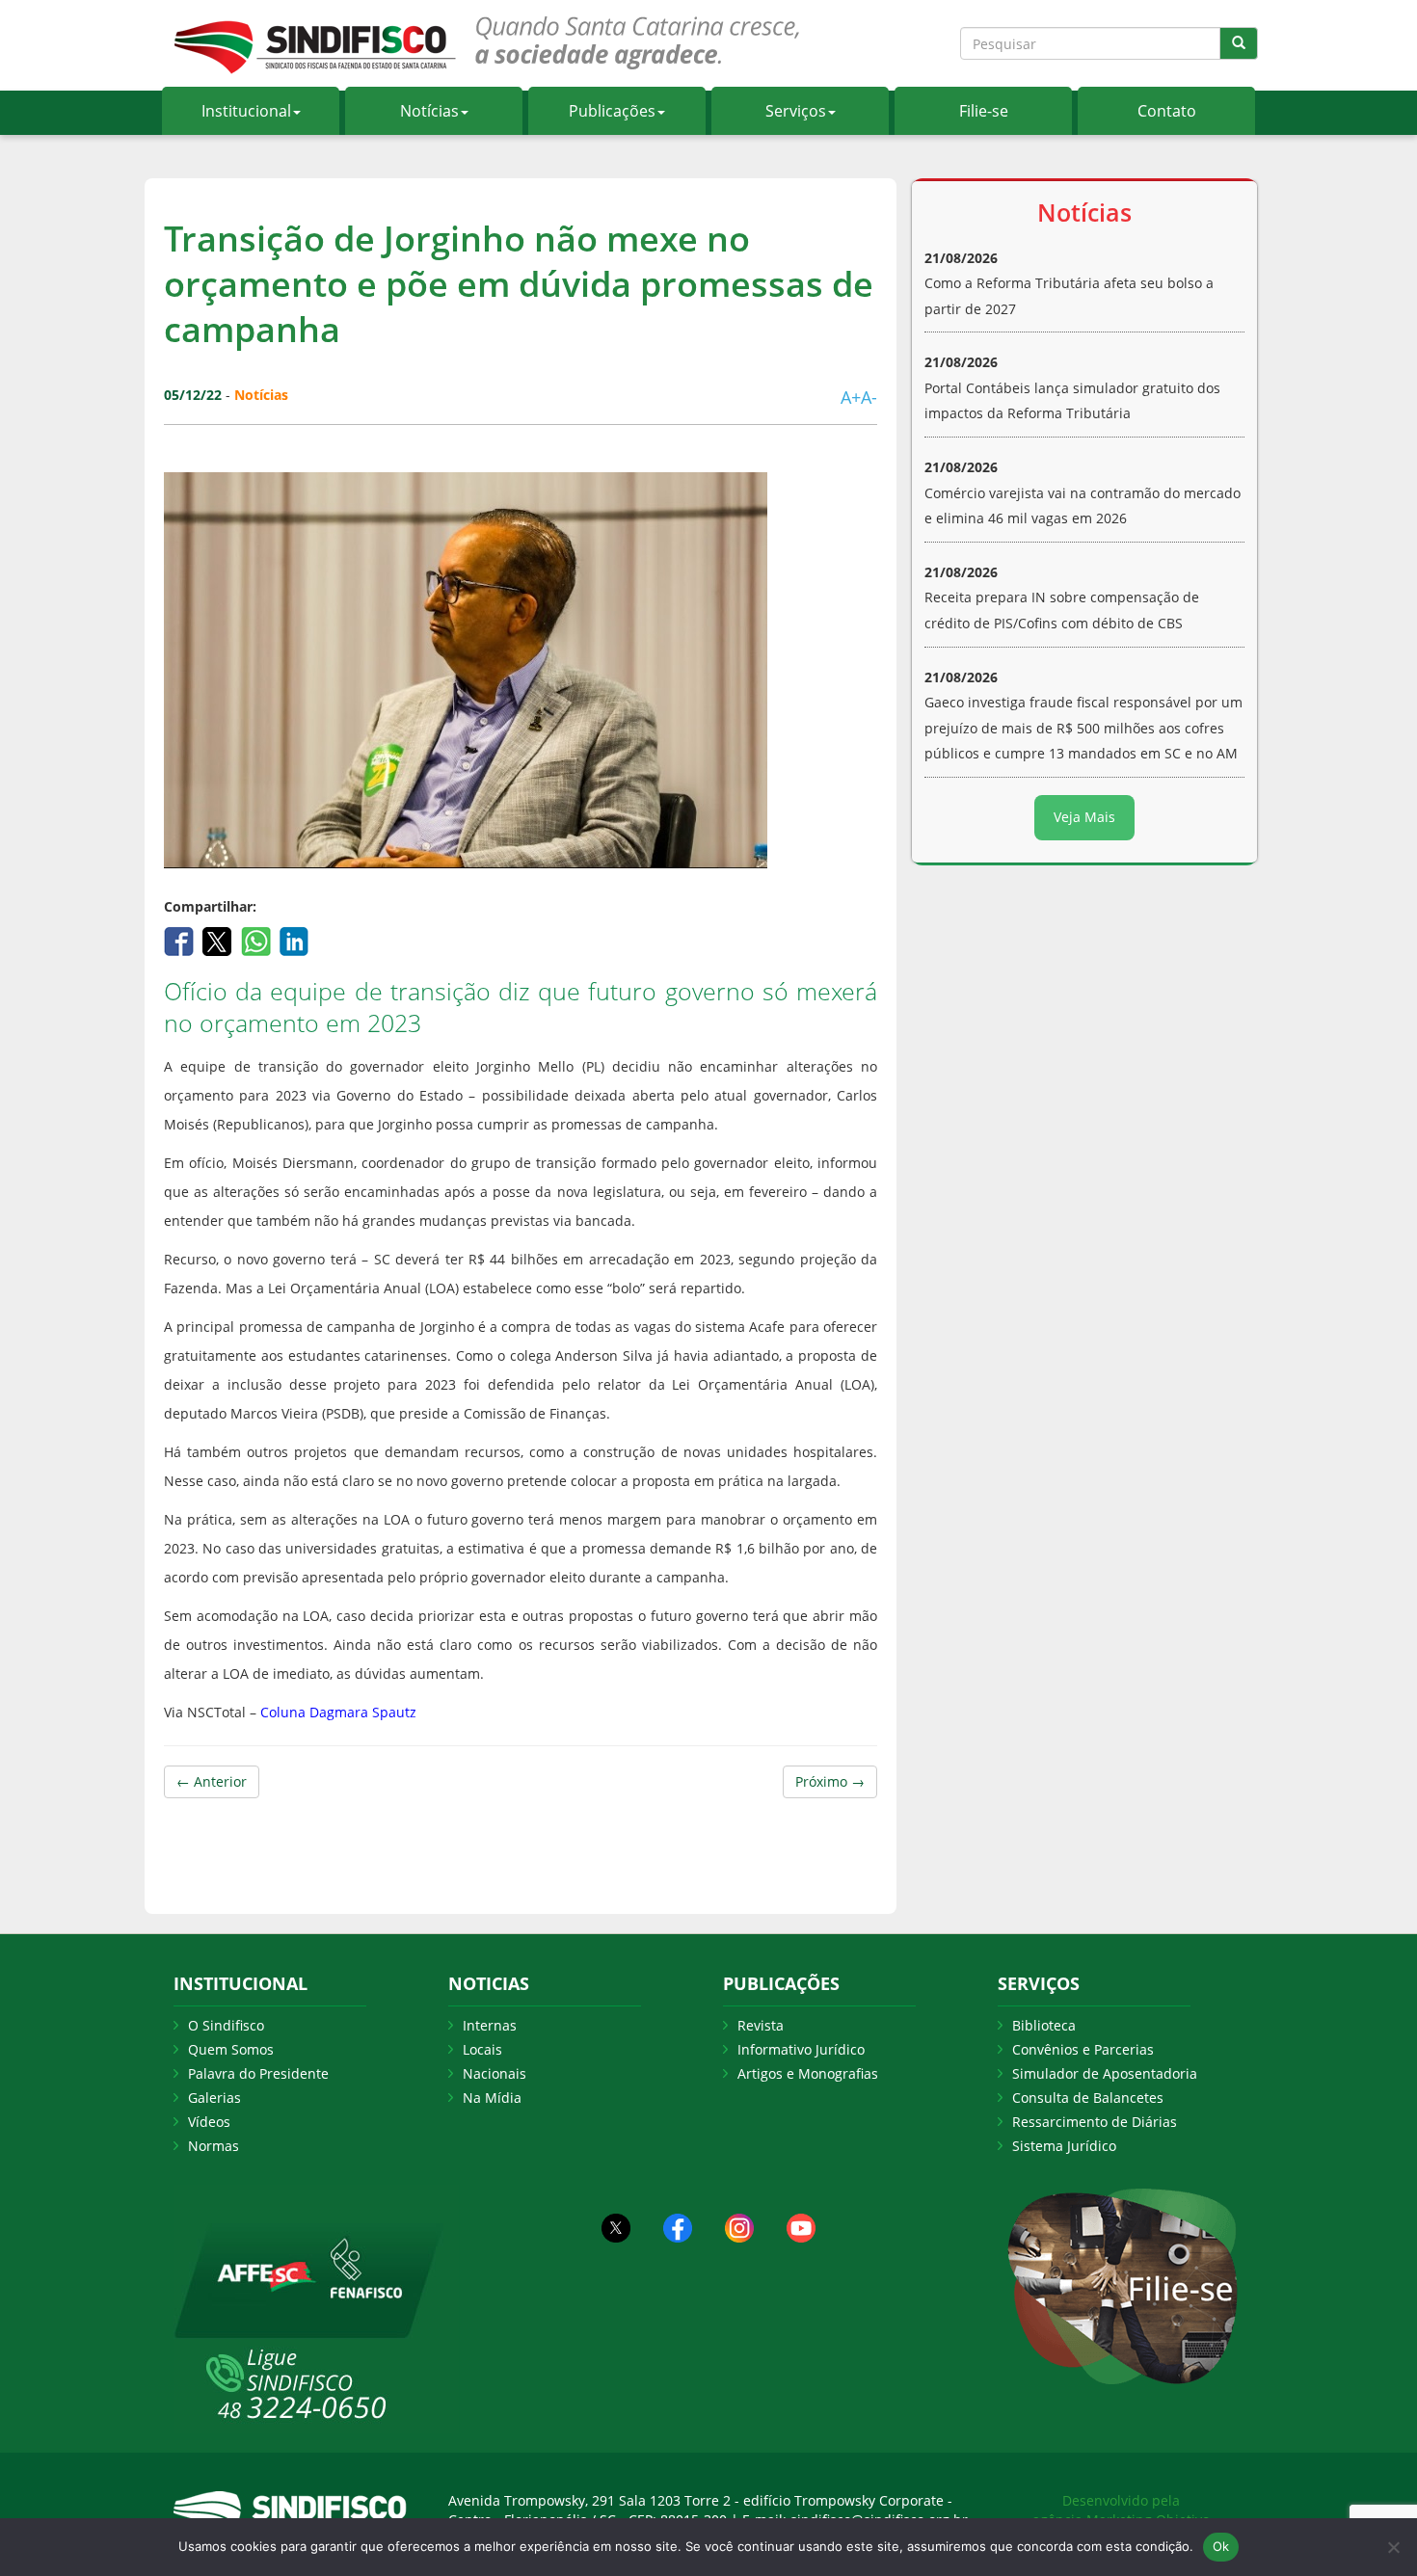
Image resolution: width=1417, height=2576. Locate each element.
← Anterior (212, 1781)
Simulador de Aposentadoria (1105, 2073)
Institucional (246, 111)
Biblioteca (1044, 2025)
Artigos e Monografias (808, 2073)
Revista (761, 2025)
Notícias (429, 111)
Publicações (612, 111)
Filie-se (984, 111)
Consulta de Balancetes (1088, 2098)
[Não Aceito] (1393, 2547)
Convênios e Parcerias (1083, 2049)
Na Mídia (492, 2098)
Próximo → (830, 1781)
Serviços (796, 111)
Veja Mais (1084, 817)
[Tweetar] (219, 940)
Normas (214, 2146)
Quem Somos (231, 2049)
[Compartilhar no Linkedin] (294, 940)
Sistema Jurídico (1064, 2146)
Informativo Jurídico (801, 2049)
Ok (1221, 2546)
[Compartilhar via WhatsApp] (258, 940)
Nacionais (495, 2073)
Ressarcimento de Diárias (1095, 2122)
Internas (490, 2025)
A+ (851, 397)
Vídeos (209, 2122)
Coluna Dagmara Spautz (340, 1712)
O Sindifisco (226, 2025)
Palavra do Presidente (258, 2073)
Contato (1167, 111)
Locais (482, 2049)
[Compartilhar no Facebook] (181, 940)
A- (869, 397)
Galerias (214, 2098)
